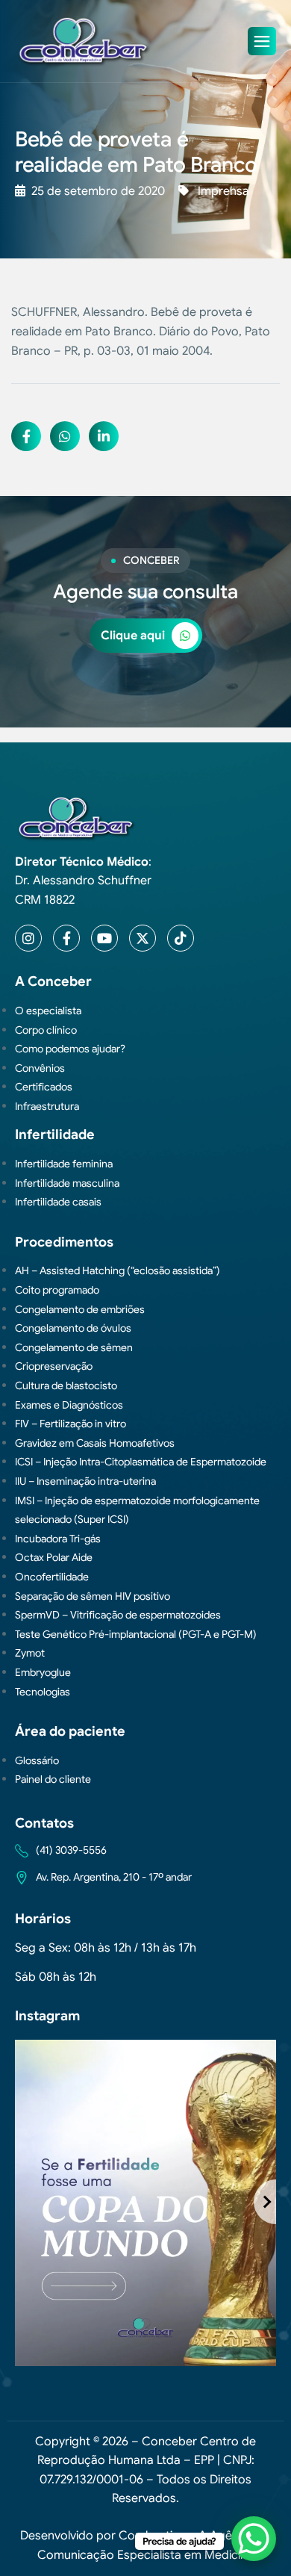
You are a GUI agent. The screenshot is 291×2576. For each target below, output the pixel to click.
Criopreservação (54, 1366)
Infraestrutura (47, 1106)
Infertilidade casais (58, 1202)
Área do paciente (70, 1731)
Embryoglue (43, 1672)
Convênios (40, 1068)
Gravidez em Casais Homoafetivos (95, 1443)
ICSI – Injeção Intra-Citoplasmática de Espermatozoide (141, 1462)
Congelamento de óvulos (73, 1328)
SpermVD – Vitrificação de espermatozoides (118, 1615)
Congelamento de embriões (80, 1309)
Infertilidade (55, 1135)
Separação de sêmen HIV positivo (93, 1596)
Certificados (44, 1087)
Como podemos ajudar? (70, 1049)
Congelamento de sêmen (74, 1347)
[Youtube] (104, 938)
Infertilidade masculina (67, 1183)
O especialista (48, 1011)
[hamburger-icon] (262, 41)
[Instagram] (28, 938)
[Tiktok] (181, 938)
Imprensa (223, 191)
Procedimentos (64, 1242)
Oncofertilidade (52, 1577)
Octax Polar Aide (54, 1557)
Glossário (37, 1760)
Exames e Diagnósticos (69, 1405)
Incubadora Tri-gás (58, 1539)
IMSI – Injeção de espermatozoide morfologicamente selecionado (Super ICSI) (137, 1510)
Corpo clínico (46, 1030)
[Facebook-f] (66, 938)
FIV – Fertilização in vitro (71, 1424)
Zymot (30, 1653)
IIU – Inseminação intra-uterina (85, 1481)
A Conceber (53, 981)
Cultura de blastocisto (66, 1385)
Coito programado (57, 1290)
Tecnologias (43, 1692)
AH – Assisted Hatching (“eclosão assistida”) (118, 1270)
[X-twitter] (143, 938)
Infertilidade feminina (64, 1164)
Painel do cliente (53, 1779)
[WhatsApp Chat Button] (254, 2539)
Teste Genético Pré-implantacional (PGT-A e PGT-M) (136, 1634)
